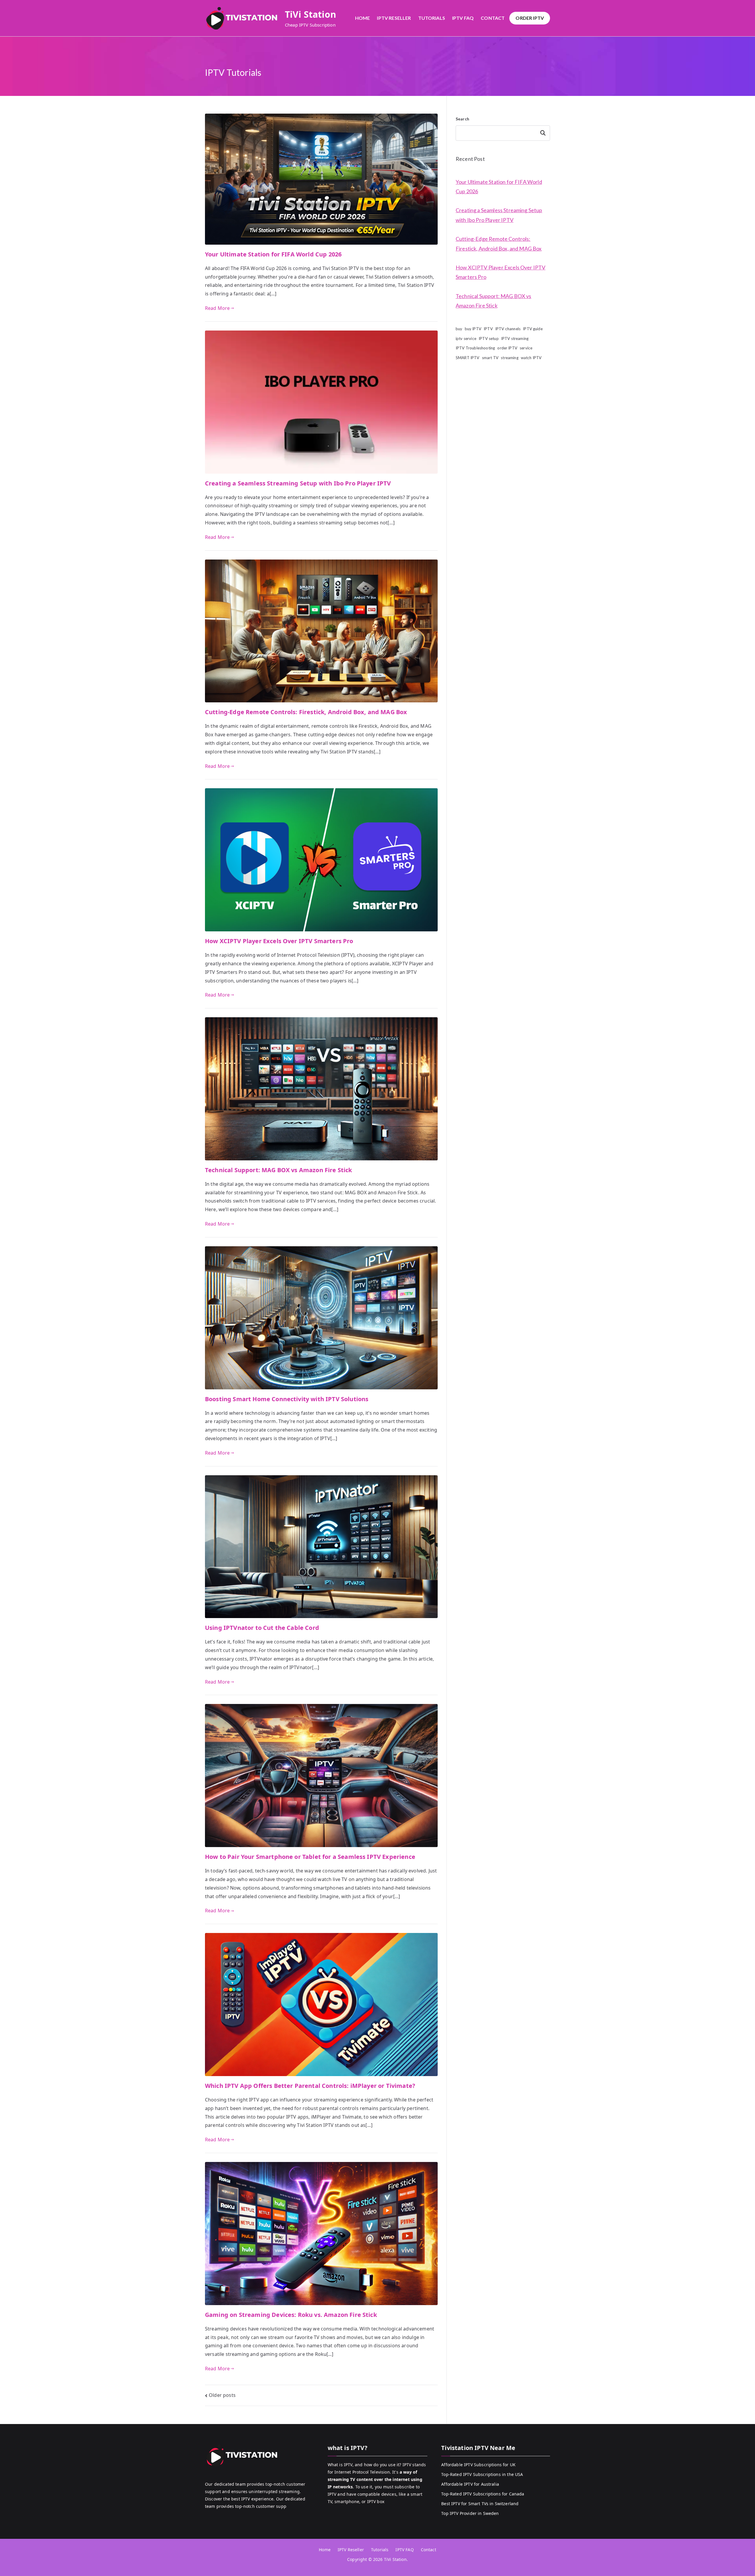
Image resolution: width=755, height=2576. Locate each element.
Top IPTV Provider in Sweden (470, 2513)
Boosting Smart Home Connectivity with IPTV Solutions (287, 1399)
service (526, 348)
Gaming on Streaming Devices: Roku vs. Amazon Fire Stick (291, 2315)
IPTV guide (533, 329)
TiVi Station (311, 14)
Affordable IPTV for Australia (470, 2484)
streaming (509, 358)
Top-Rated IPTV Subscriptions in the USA (482, 2474)
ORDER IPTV (530, 18)
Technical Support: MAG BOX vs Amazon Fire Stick (279, 1170)
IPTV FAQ (463, 18)
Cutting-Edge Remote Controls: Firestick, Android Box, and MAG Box (306, 712)
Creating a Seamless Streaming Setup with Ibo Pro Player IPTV (298, 483)
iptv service (466, 338)
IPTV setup (489, 338)
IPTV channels (508, 329)
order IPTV (507, 348)
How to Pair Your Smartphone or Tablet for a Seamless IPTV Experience (310, 1857)
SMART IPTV (468, 358)
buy (459, 329)
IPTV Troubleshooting (475, 348)
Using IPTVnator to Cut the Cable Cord (262, 1628)
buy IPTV (473, 329)
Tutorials (432, 18)
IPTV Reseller (394, 18)
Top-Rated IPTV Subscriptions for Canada (483, 2494)
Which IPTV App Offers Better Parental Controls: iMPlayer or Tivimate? (310, 2086)
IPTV (488, 329)
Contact (493, 18)
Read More (217, 308)
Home (363, 18)
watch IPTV (531, 358)
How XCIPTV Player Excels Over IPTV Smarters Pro (279, 941)
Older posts (222, 2395)
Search (462, 119)
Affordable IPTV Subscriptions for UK (478, 2465)
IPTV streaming (515, 338)
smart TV (490, 358)
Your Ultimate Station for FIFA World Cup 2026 (273, 254)
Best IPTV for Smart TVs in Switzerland (480, 2504)
